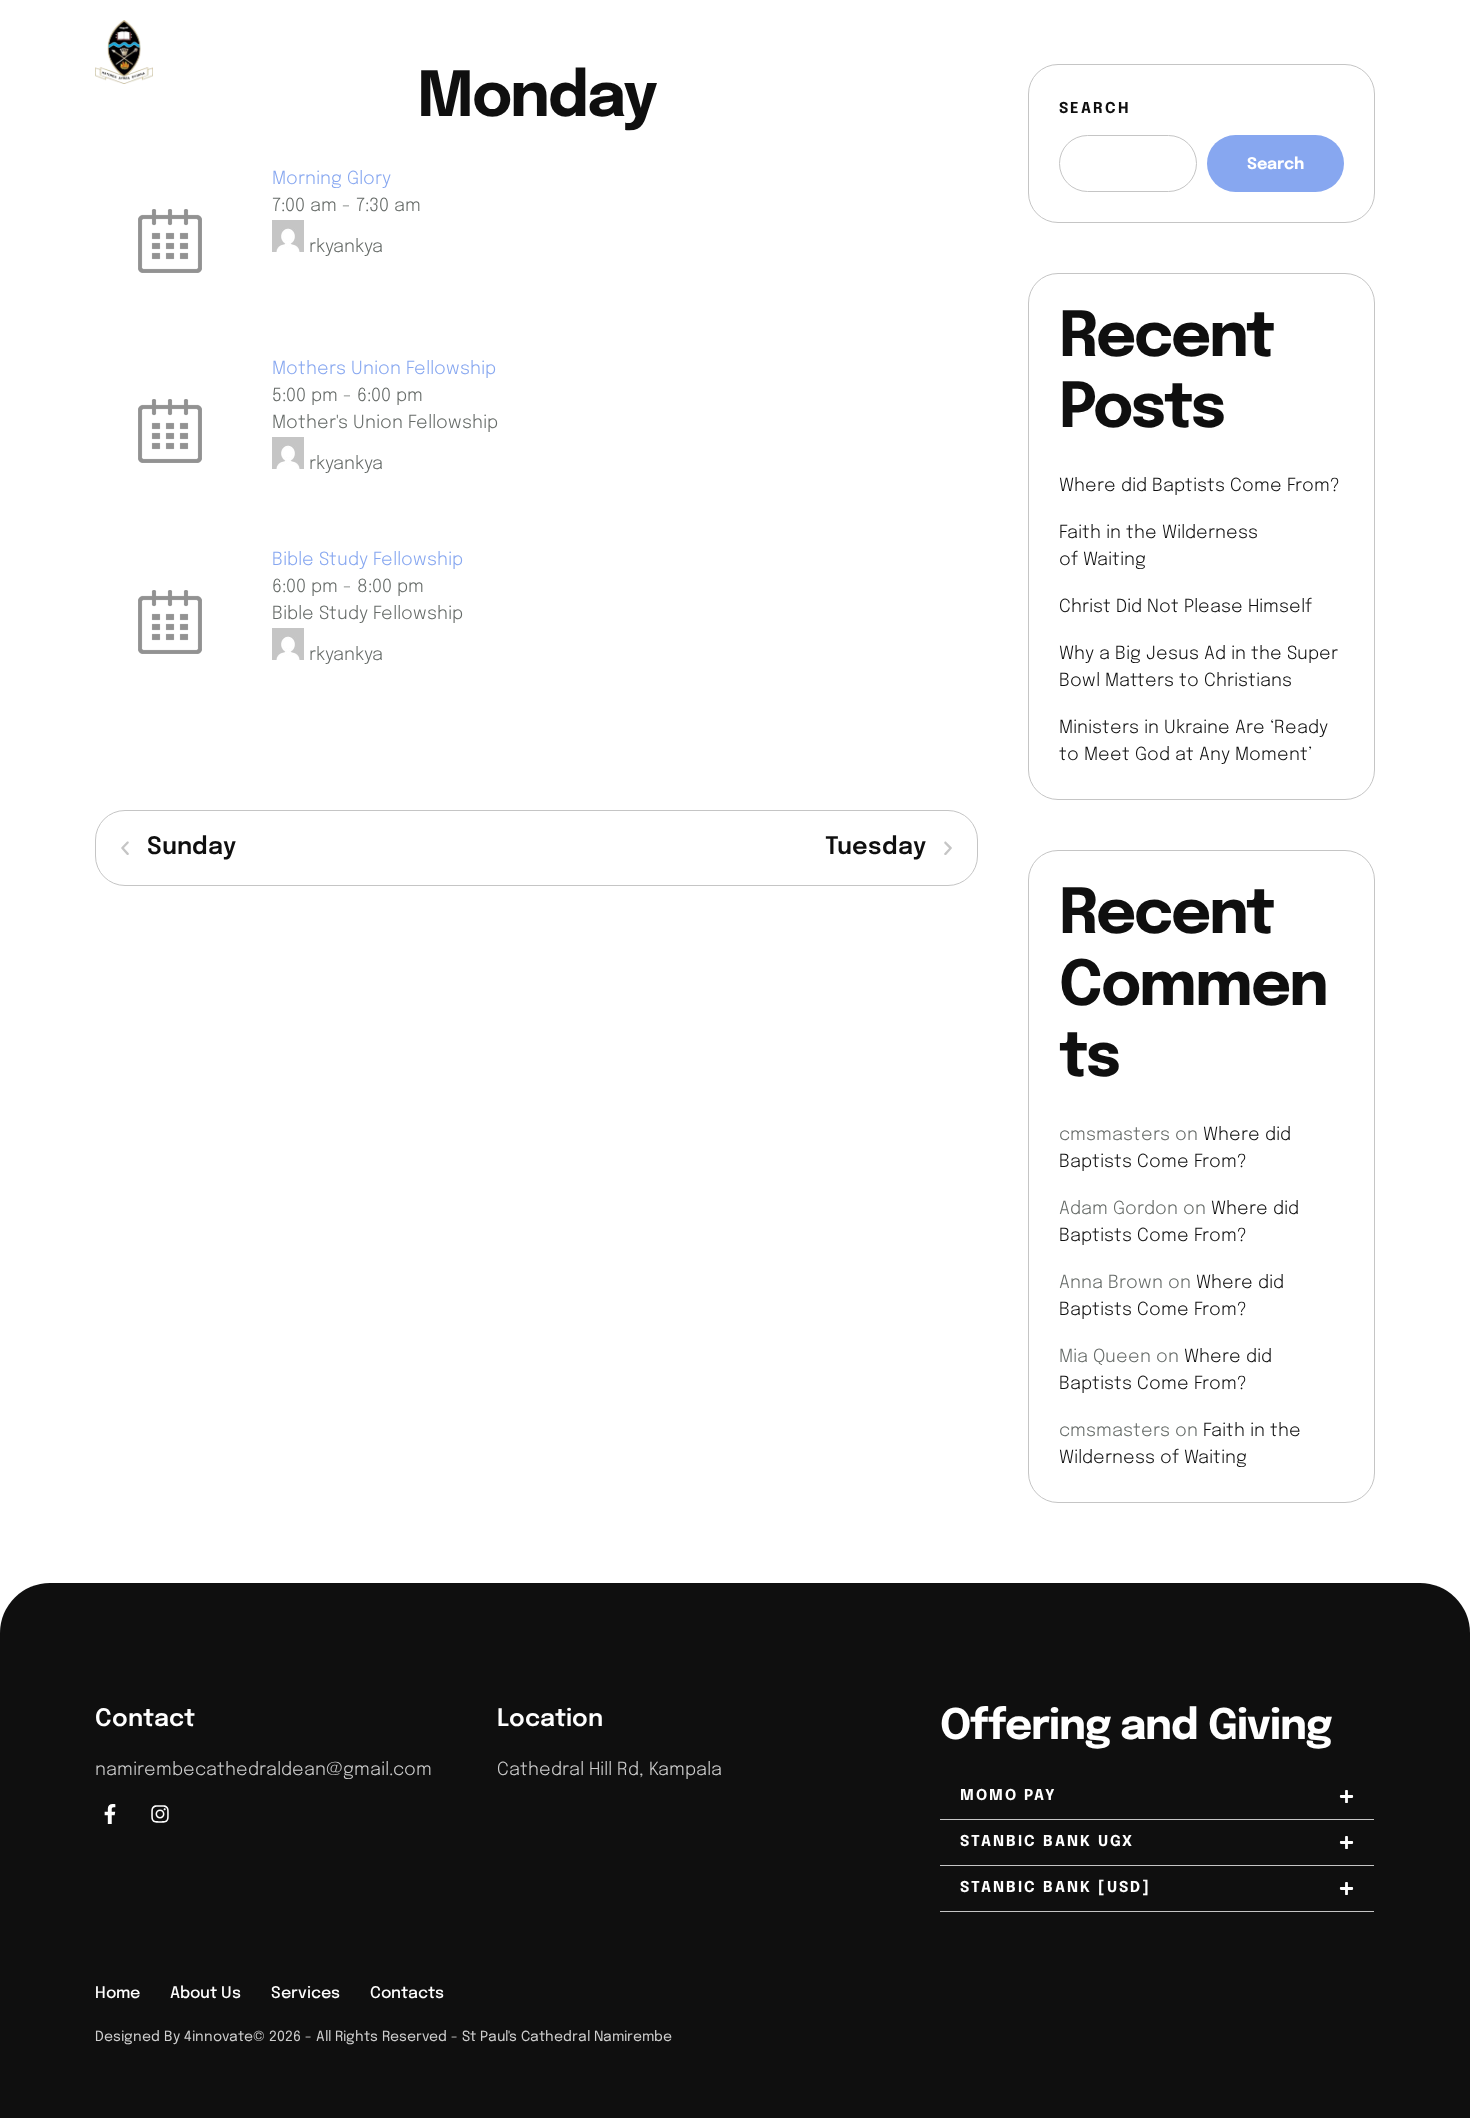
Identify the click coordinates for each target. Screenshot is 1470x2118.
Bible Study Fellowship (367, 560)
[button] (1415, 2033)
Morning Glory (331, 179)
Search (1095, 109)
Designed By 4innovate (174, 2037)
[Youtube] (1328, 52)
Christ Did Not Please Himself (1185, 607)
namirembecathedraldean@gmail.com (263, 1770)
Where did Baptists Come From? (1199, 486)
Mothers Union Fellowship (384, 369)
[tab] (1157, 1796)
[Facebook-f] (110, 1814)
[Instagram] (1361, 52)
